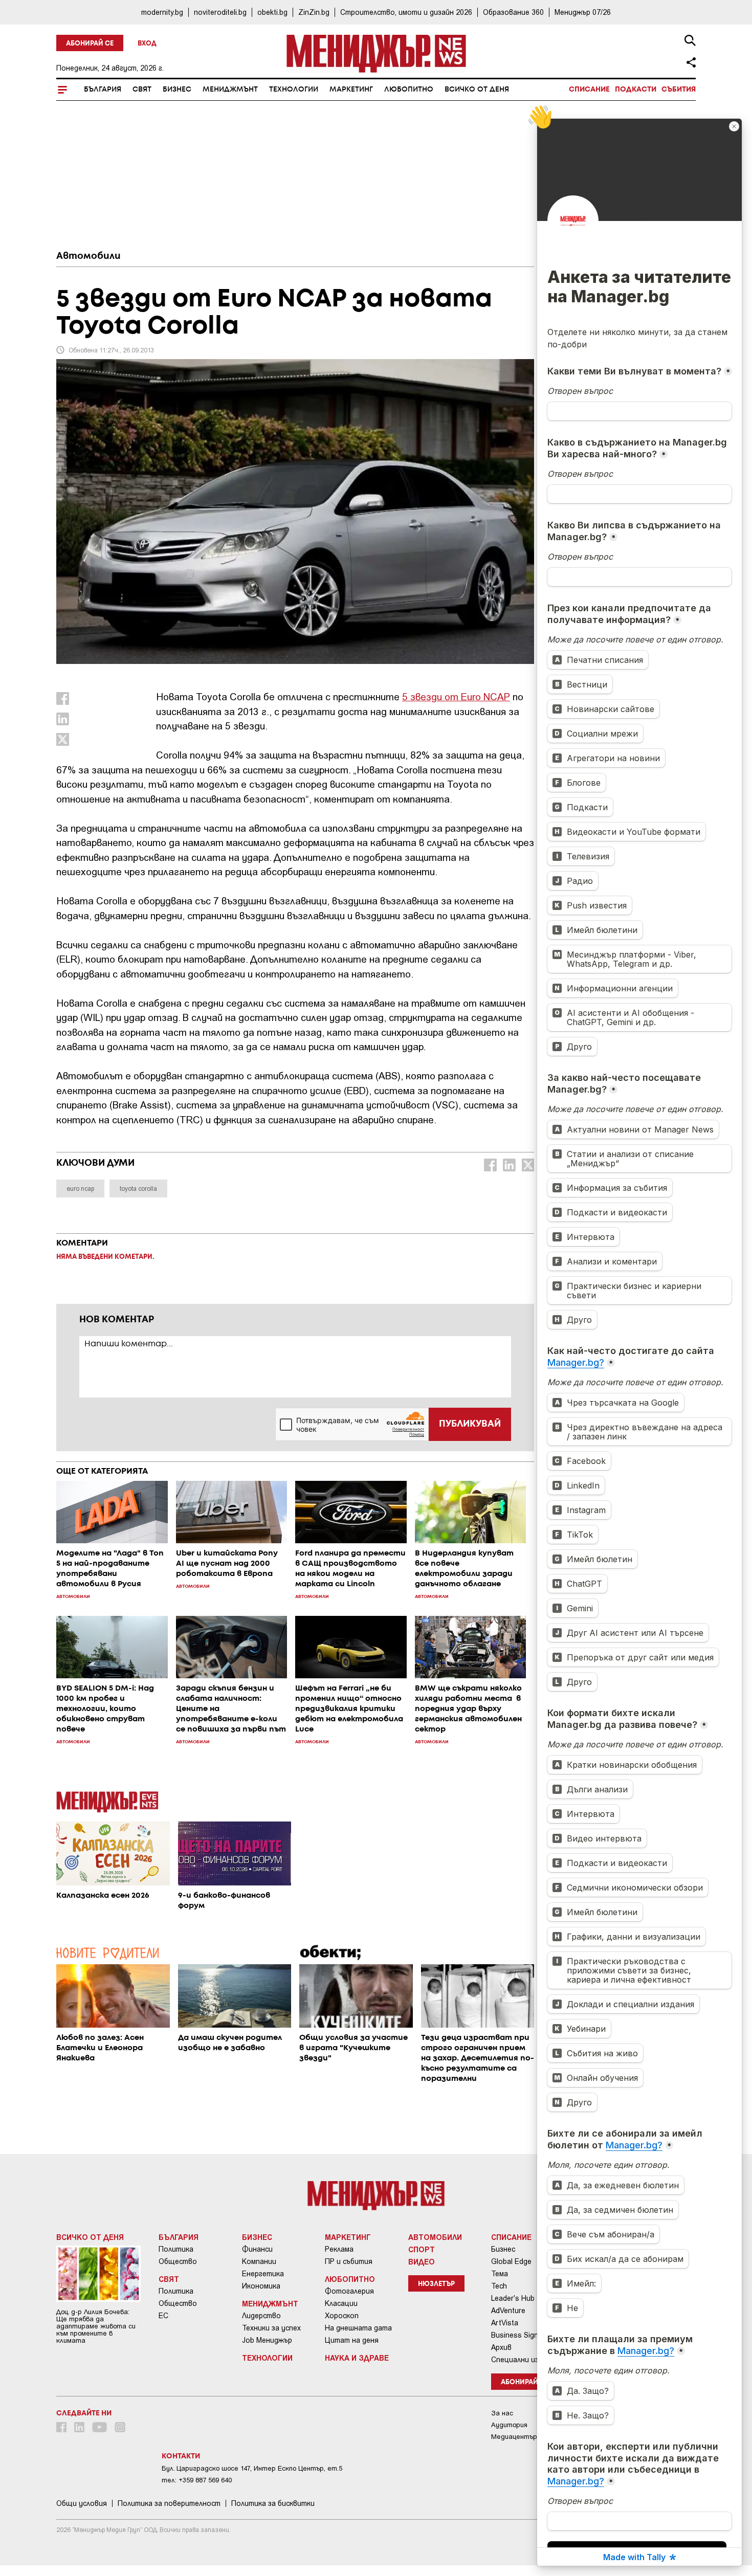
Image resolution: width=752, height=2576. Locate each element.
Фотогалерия (349, 2291)
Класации (341, 2303)
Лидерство (261, 2316)
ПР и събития (349, 2261)
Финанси (257, 2249)
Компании (259, 2261)
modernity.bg (162, 12)
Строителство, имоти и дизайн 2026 (406, 12)
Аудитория (509, 2425)
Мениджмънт (230, 90)
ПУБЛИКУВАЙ (470, 1424)
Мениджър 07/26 (583, 12)
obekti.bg (272, 12)
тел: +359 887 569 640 (197, 2480)
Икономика (261, 2286)
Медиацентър (514, 2437)
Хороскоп (342, 2316)
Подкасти (636, 90)
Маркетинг (351, 90)
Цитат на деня (352, 2340)
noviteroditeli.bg (220, 12)
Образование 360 (513, 12)
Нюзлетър (436, 2284)
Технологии (294, 90)
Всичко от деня (477, 90)
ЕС (163, 2316)
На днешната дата (358, 2328)
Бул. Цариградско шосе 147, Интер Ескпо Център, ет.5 (252, 2468)
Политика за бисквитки (273, 2503)
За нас (502, 2413)
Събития (679, 90)
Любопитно (409, 90)
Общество (178, 2261)
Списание (589, 90)
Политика (176, 2249)
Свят (142, 90)
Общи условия (82, 2503)
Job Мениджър (267, 2340)
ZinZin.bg (314, 12)
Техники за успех (271, 2328)
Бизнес (177, 90)
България (103, 90)
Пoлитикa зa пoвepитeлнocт (169, 2503)
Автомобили (89, 256)
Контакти (181, 2456)
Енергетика (263, 2274)
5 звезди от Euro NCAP (456, 696)
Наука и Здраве (357, 2358)
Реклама (339, 2249)
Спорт (422, 2249)
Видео (422, 2261)
